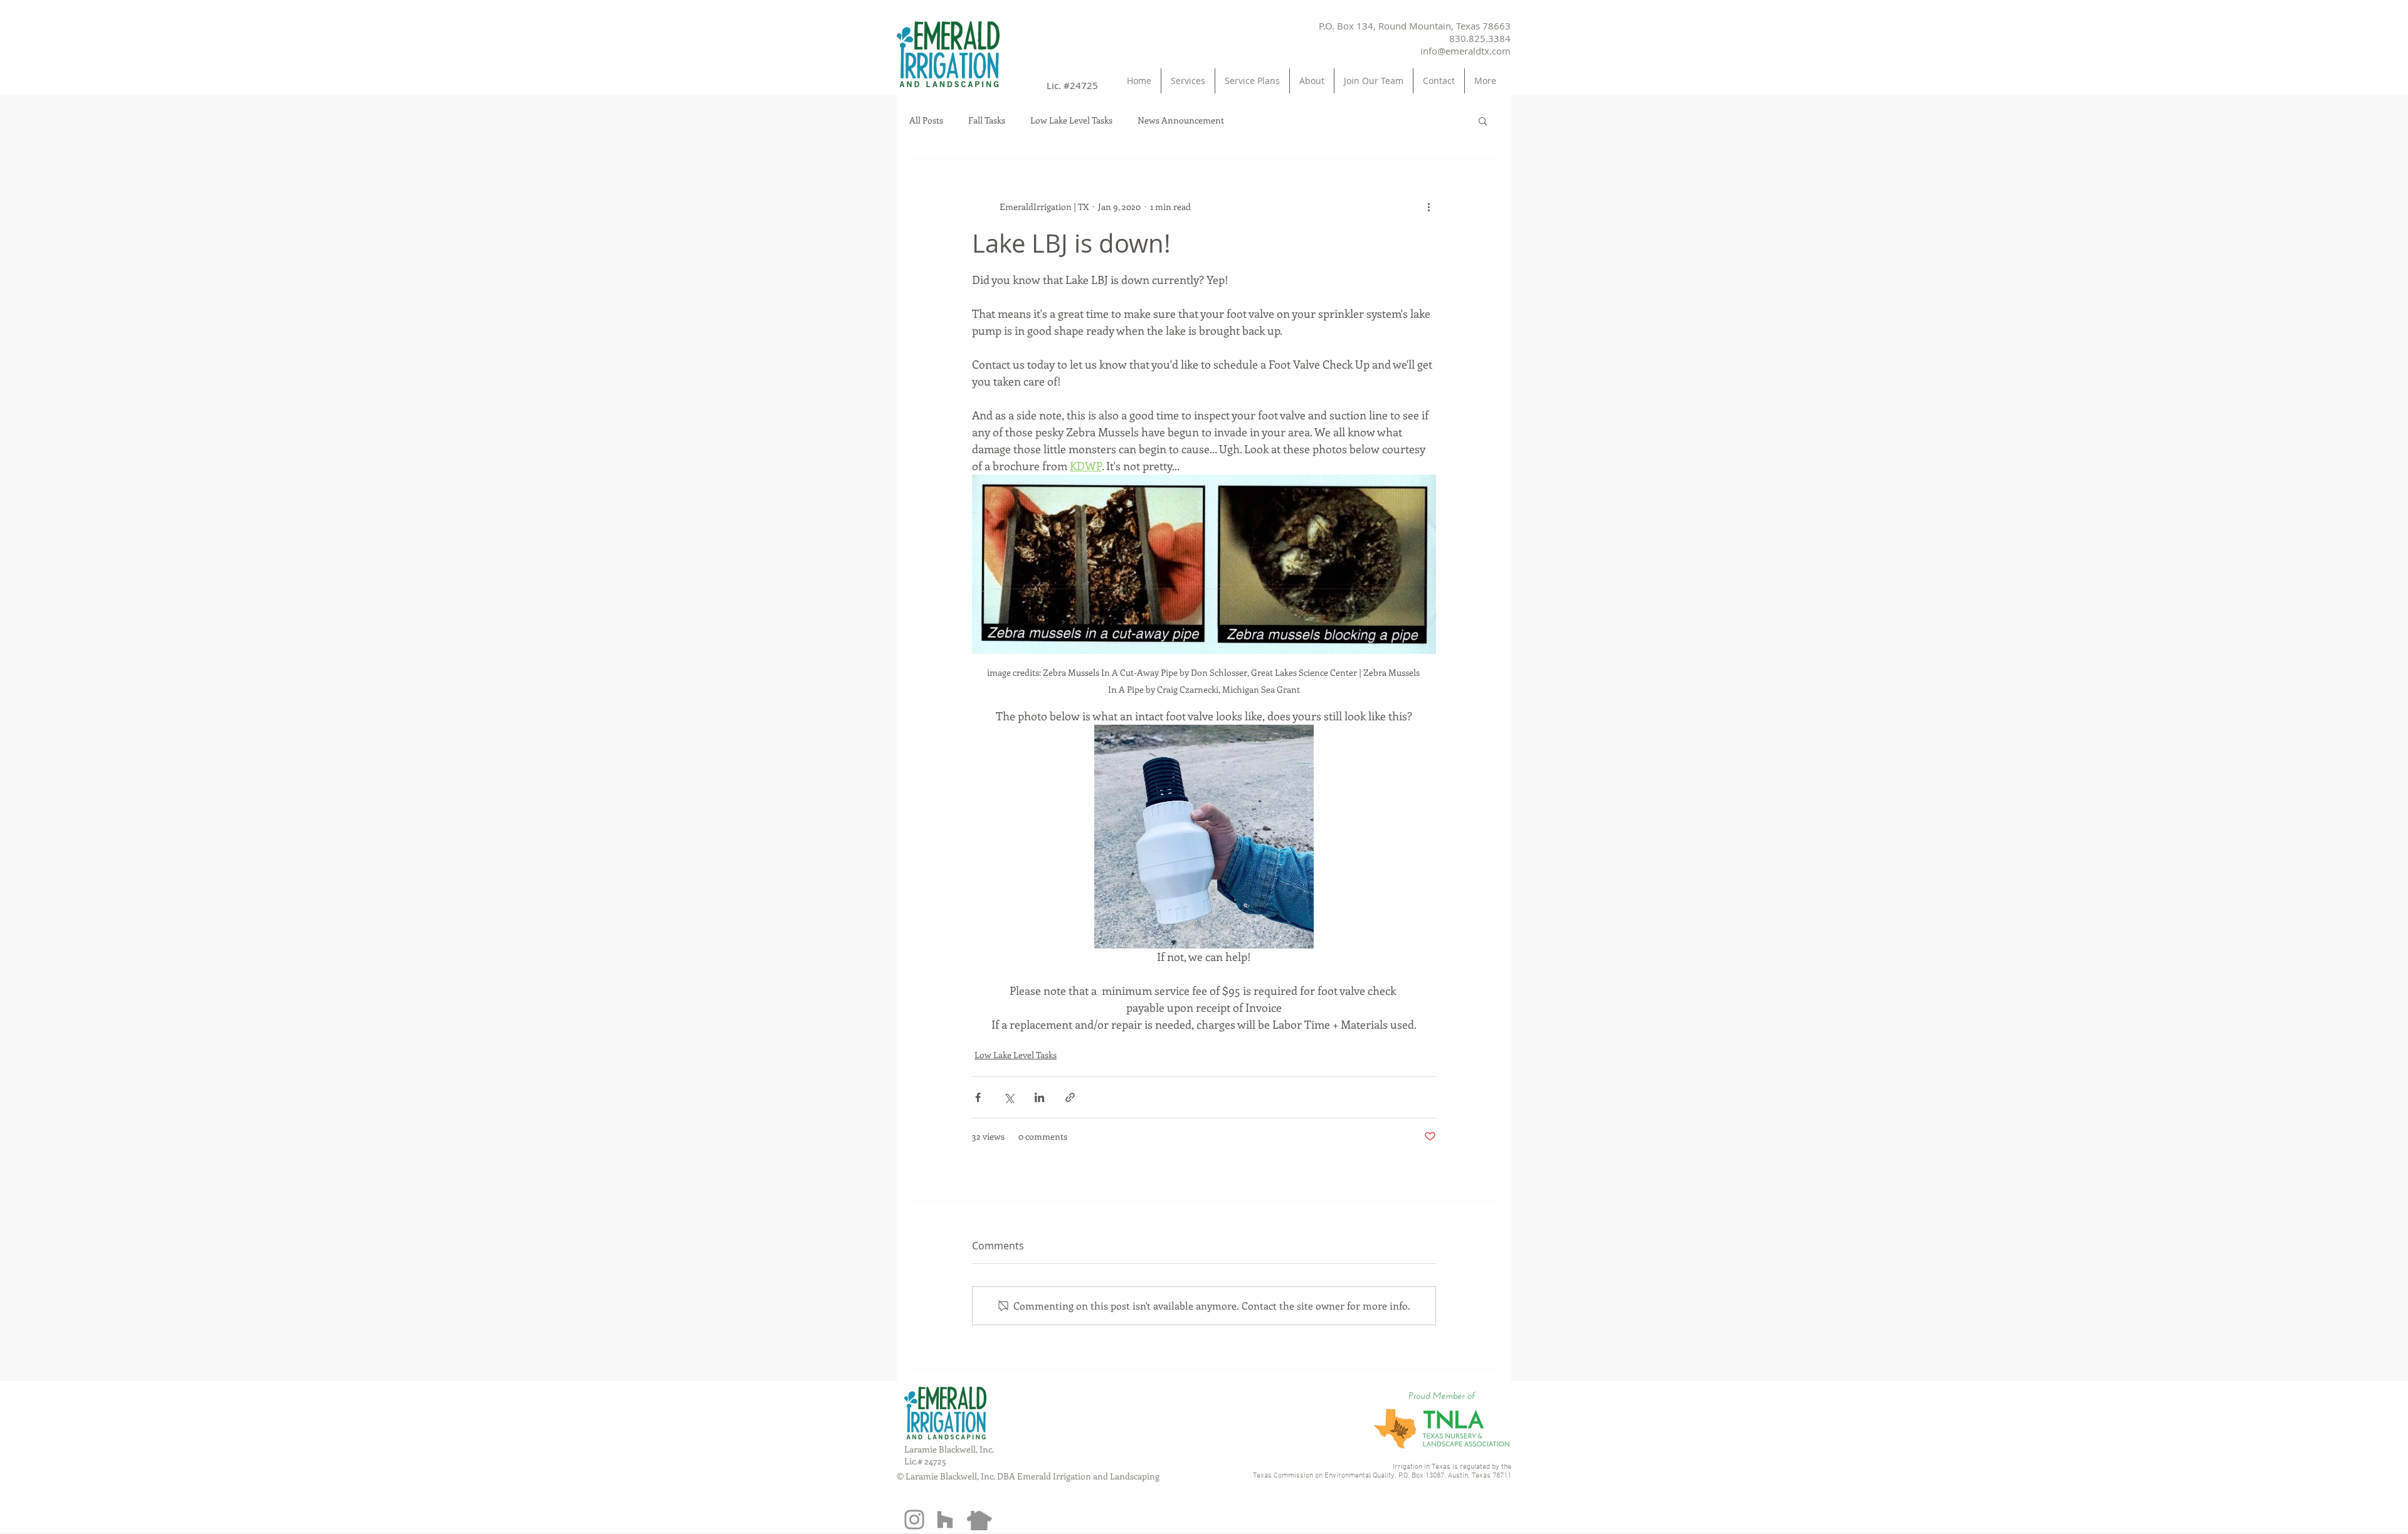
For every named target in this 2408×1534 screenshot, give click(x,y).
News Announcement (1181, 120)
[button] (1483, 120)
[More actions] (1428, 206)
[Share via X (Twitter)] (1009, 1097)
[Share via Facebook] (978, 1097)
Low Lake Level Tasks (1071, 120)
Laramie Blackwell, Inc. (949, 1449)
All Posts (926, 120)
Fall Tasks (987, 120)
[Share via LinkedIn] (1039, 1097)
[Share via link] (1070, 1097)
